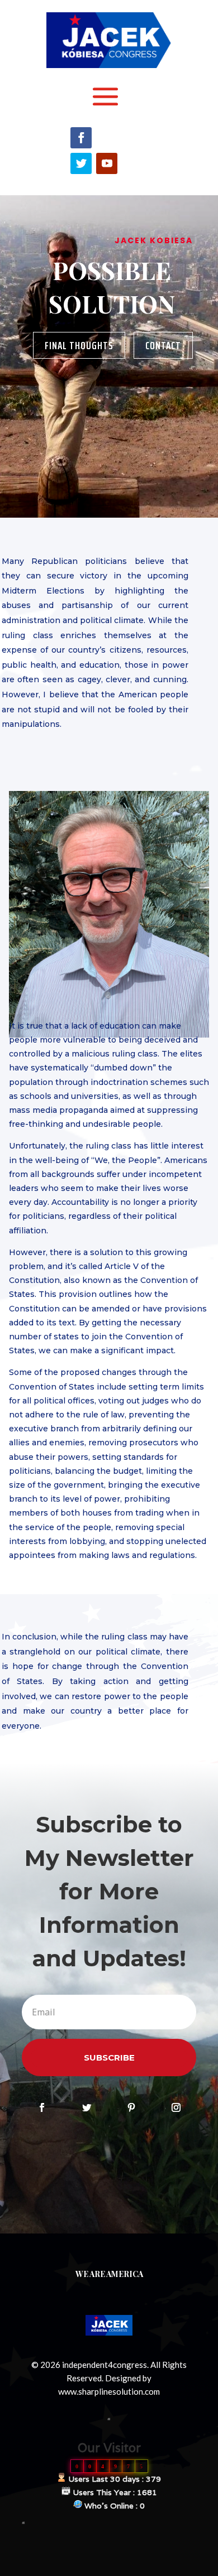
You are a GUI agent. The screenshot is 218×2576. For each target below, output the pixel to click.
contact (163, 345)
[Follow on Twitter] (81, 163)
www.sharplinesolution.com (109, 2391)
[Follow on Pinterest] (131, 2107)
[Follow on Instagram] (176, 2107)
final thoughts (79, 345)
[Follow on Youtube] (107, 163)
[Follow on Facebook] (81, 138)
